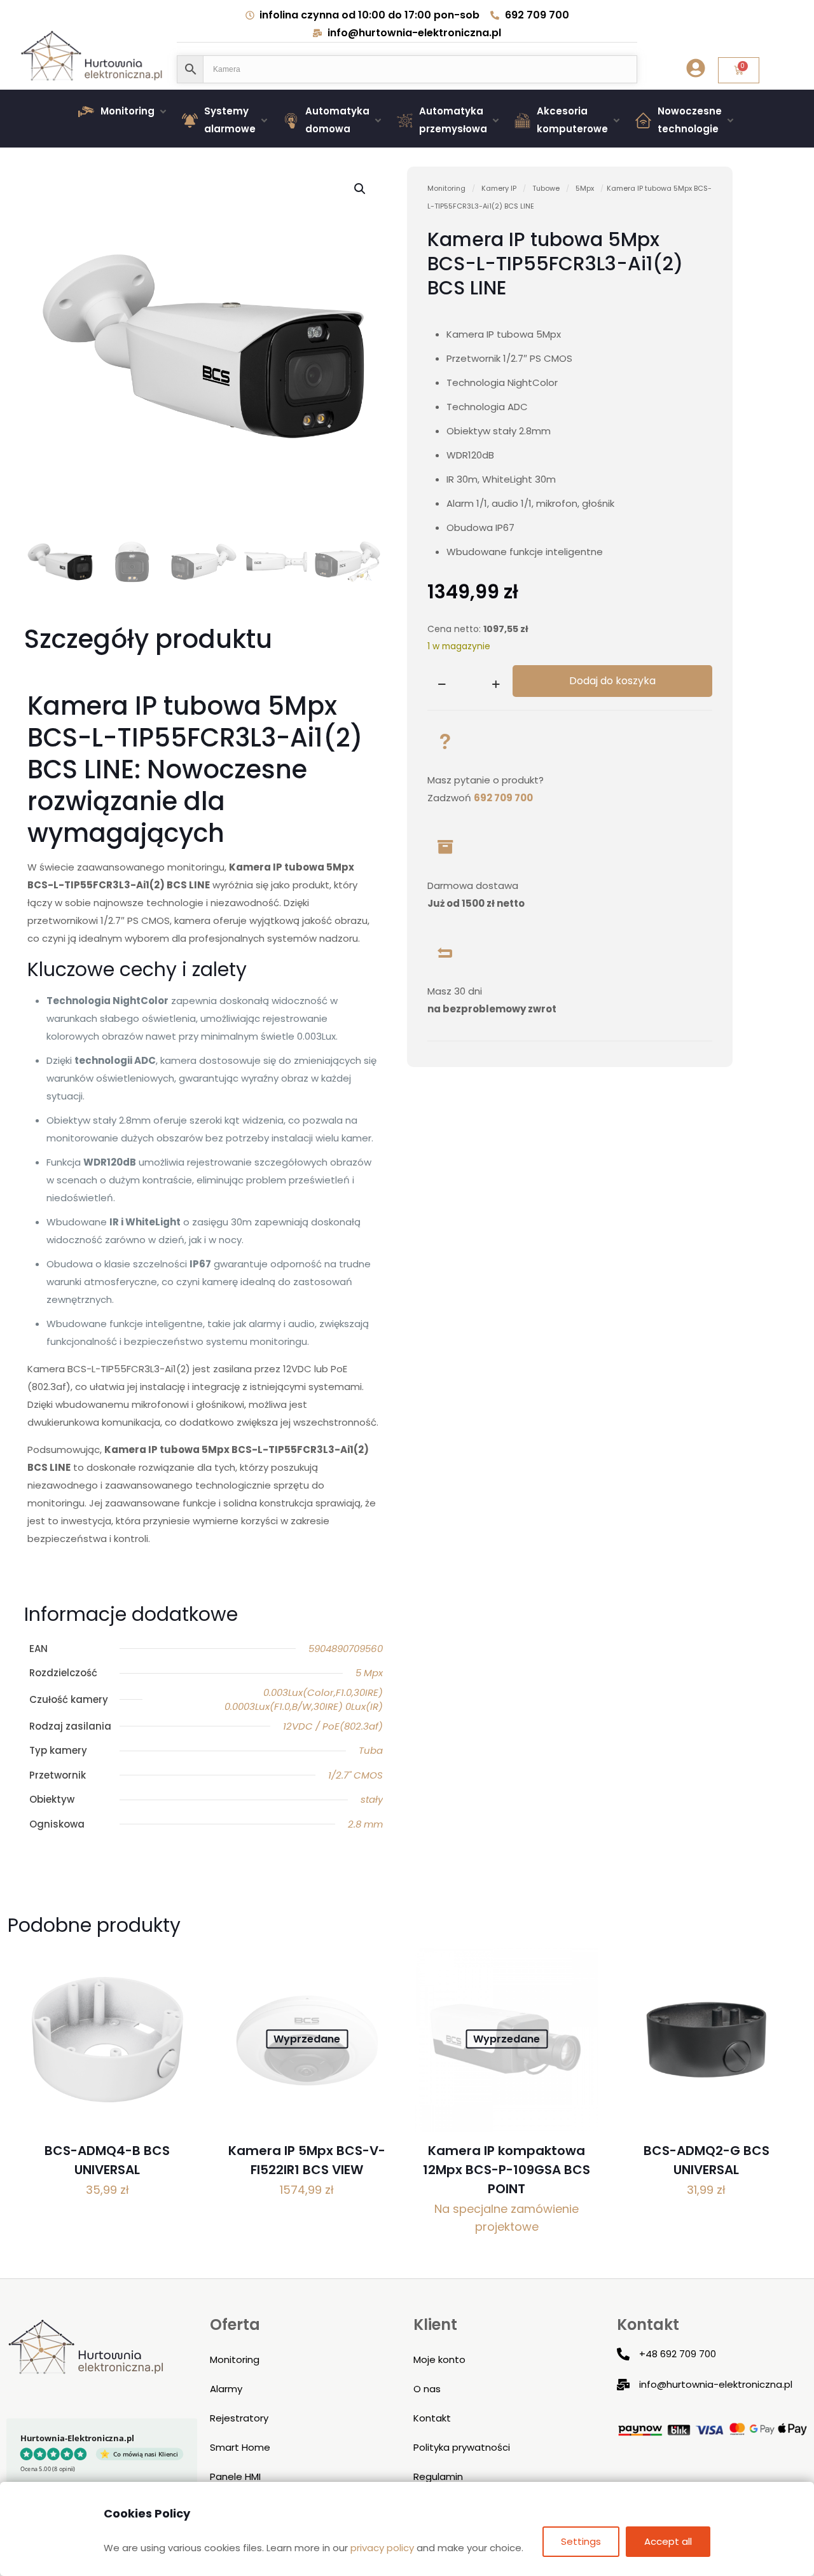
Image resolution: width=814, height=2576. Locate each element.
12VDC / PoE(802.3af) (333, 1726)
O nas (427, 2389)
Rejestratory (239, 2418)
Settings (581, 2541)
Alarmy (226, 2389)
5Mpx (585, 188)
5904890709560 (346, 1649)
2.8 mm (365, 1824)
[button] (124, 111)
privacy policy (382, 2548)
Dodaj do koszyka (612, 681)
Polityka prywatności (462, 2447)
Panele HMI (235, 2476)
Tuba (371, 1750)
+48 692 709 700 (678, 2354)
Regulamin (438, 2476)
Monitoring (446, 188)
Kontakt (432, 2418)
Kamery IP (499, 188)
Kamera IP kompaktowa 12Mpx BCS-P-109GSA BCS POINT (507, 2170)
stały (372, 1799)
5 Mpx (369, 1673)
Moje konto (439, 2359)
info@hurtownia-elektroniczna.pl (716, 2384)
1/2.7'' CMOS (355, 1775)
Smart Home (240, 2447)
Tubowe (546, 188)
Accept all (668, 2541)
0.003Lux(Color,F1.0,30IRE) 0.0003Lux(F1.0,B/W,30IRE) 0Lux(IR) (304, 1700)
